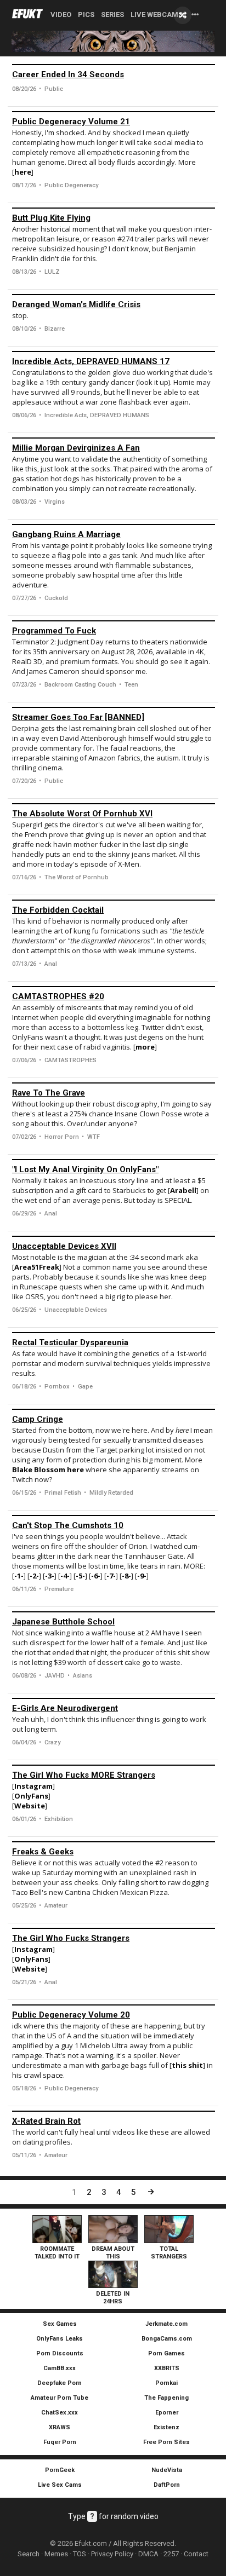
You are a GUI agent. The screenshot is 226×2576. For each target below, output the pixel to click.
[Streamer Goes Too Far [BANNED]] (114, 707)
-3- (50, 1576)
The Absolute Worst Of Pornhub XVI (82, 814)
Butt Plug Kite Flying (51, 218)
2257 (171, 2554)
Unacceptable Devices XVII (64, 1246)
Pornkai (166, 2383)
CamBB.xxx (60, 2368)
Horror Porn (62, 1137)
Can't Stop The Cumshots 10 (68, 1525)
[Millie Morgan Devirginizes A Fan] (114, 438)
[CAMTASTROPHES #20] (114, 987)
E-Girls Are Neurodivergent (65, 1708)
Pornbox (57, 1387)
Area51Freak (37, 1267)
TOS (80, 2554)
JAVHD (55, 1676)
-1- (19, 1576)
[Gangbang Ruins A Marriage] (114, 525)
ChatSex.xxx (60, 2413)
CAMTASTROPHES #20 (58, 996)
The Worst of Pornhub (77, 877)
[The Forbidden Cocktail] (114, 900)
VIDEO (61, 15)
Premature (59, 1589)
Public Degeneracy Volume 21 (71, 122)
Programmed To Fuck (54, 631)
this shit (187, 2065)
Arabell (183, 1190)
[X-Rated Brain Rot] (114, 2111)
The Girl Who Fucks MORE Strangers (84, 1775)
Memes (56, 2554)
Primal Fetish (63, 1493)
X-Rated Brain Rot (46, 2121)
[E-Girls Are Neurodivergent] (114, 1698)
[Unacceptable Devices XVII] (114, 1236)
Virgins (55, 502)
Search (29, 2554)
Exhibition (59, 1819)
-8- (126, 1576)
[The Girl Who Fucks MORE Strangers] (114, 1765)
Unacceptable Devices (76, 1310)
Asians (83, 1676)
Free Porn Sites (166, 2442)
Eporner (167, 2413)
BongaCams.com (167, 2339)
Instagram (33, 1786)
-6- (96, 1576)
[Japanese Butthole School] (114, 1612)
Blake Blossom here (49, 1469)
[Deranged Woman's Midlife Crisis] (114, 295)
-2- (34, 1576)
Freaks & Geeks (43, 1852)
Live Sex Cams (60, 2485)
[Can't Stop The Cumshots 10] (114, 1515)
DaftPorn (167, 2485)
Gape (85, 1387)
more (145, 1047)
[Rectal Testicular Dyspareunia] (114, 1333)
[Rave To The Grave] (114, 1083)
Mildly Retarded (111, 1493)
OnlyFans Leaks (60, 2339)
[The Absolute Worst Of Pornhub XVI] (114, 804)
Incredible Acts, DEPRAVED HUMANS (97, 415)
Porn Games (166, 2353)
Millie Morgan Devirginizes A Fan (76, 448)
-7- (111, 1576)
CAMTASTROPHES (70, 1060)
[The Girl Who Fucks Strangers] (114, 1928)
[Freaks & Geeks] (114, 1842)
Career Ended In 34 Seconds (68, 74)
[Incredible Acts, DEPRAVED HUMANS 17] (114, 351)
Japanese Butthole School (63, 1622)
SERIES (112, 15)
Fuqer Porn (60, 2442)
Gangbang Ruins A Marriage (66, 534)
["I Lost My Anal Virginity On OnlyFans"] (114, 1160)
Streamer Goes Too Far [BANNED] (78, 717)
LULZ (52, 272)
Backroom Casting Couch (80, 685)
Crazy (52, 1742)
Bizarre (55, 329)
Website (30, 1806)
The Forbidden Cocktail (58, 910)
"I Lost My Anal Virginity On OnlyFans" (85, 1169)
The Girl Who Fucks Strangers (71, 1938)
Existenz (166, 2427)
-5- (80, 1576)
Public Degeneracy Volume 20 (71, 2015)
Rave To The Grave (49, 1093)
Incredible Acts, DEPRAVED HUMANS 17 (91, 361)
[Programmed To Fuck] (114, 621)
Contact (196, 2554)
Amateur (56, 1906)
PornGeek (60, 2470)
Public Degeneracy (71, 185)
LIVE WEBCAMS (157, 15)
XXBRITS (167, 2368)
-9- (142, 1576)
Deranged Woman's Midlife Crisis (76, 304)
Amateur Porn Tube (60, 2398)
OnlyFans (31, 1796)
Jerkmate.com (166, 2324)
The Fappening (166, 2398)
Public (54, 89)
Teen (131, 685)
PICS (86, 15)
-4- (65, 1576)
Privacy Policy (112, 2554)
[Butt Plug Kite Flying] (114, 208)
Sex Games (60, 2324)
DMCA (148, 2554)
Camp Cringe (38, 1419)
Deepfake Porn (60, 2383)
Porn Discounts (60, 2353)
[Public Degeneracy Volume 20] (114, 2005)
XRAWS (60, 2427)
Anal (51, 964)
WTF (94, 1137)
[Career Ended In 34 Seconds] (114, 65)
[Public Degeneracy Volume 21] (114, 112)
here (23, 172)
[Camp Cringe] (114, 1409)
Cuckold (56, 598)
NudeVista (167, 2470)
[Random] (183, 15)
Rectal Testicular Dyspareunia (70, 1342)
